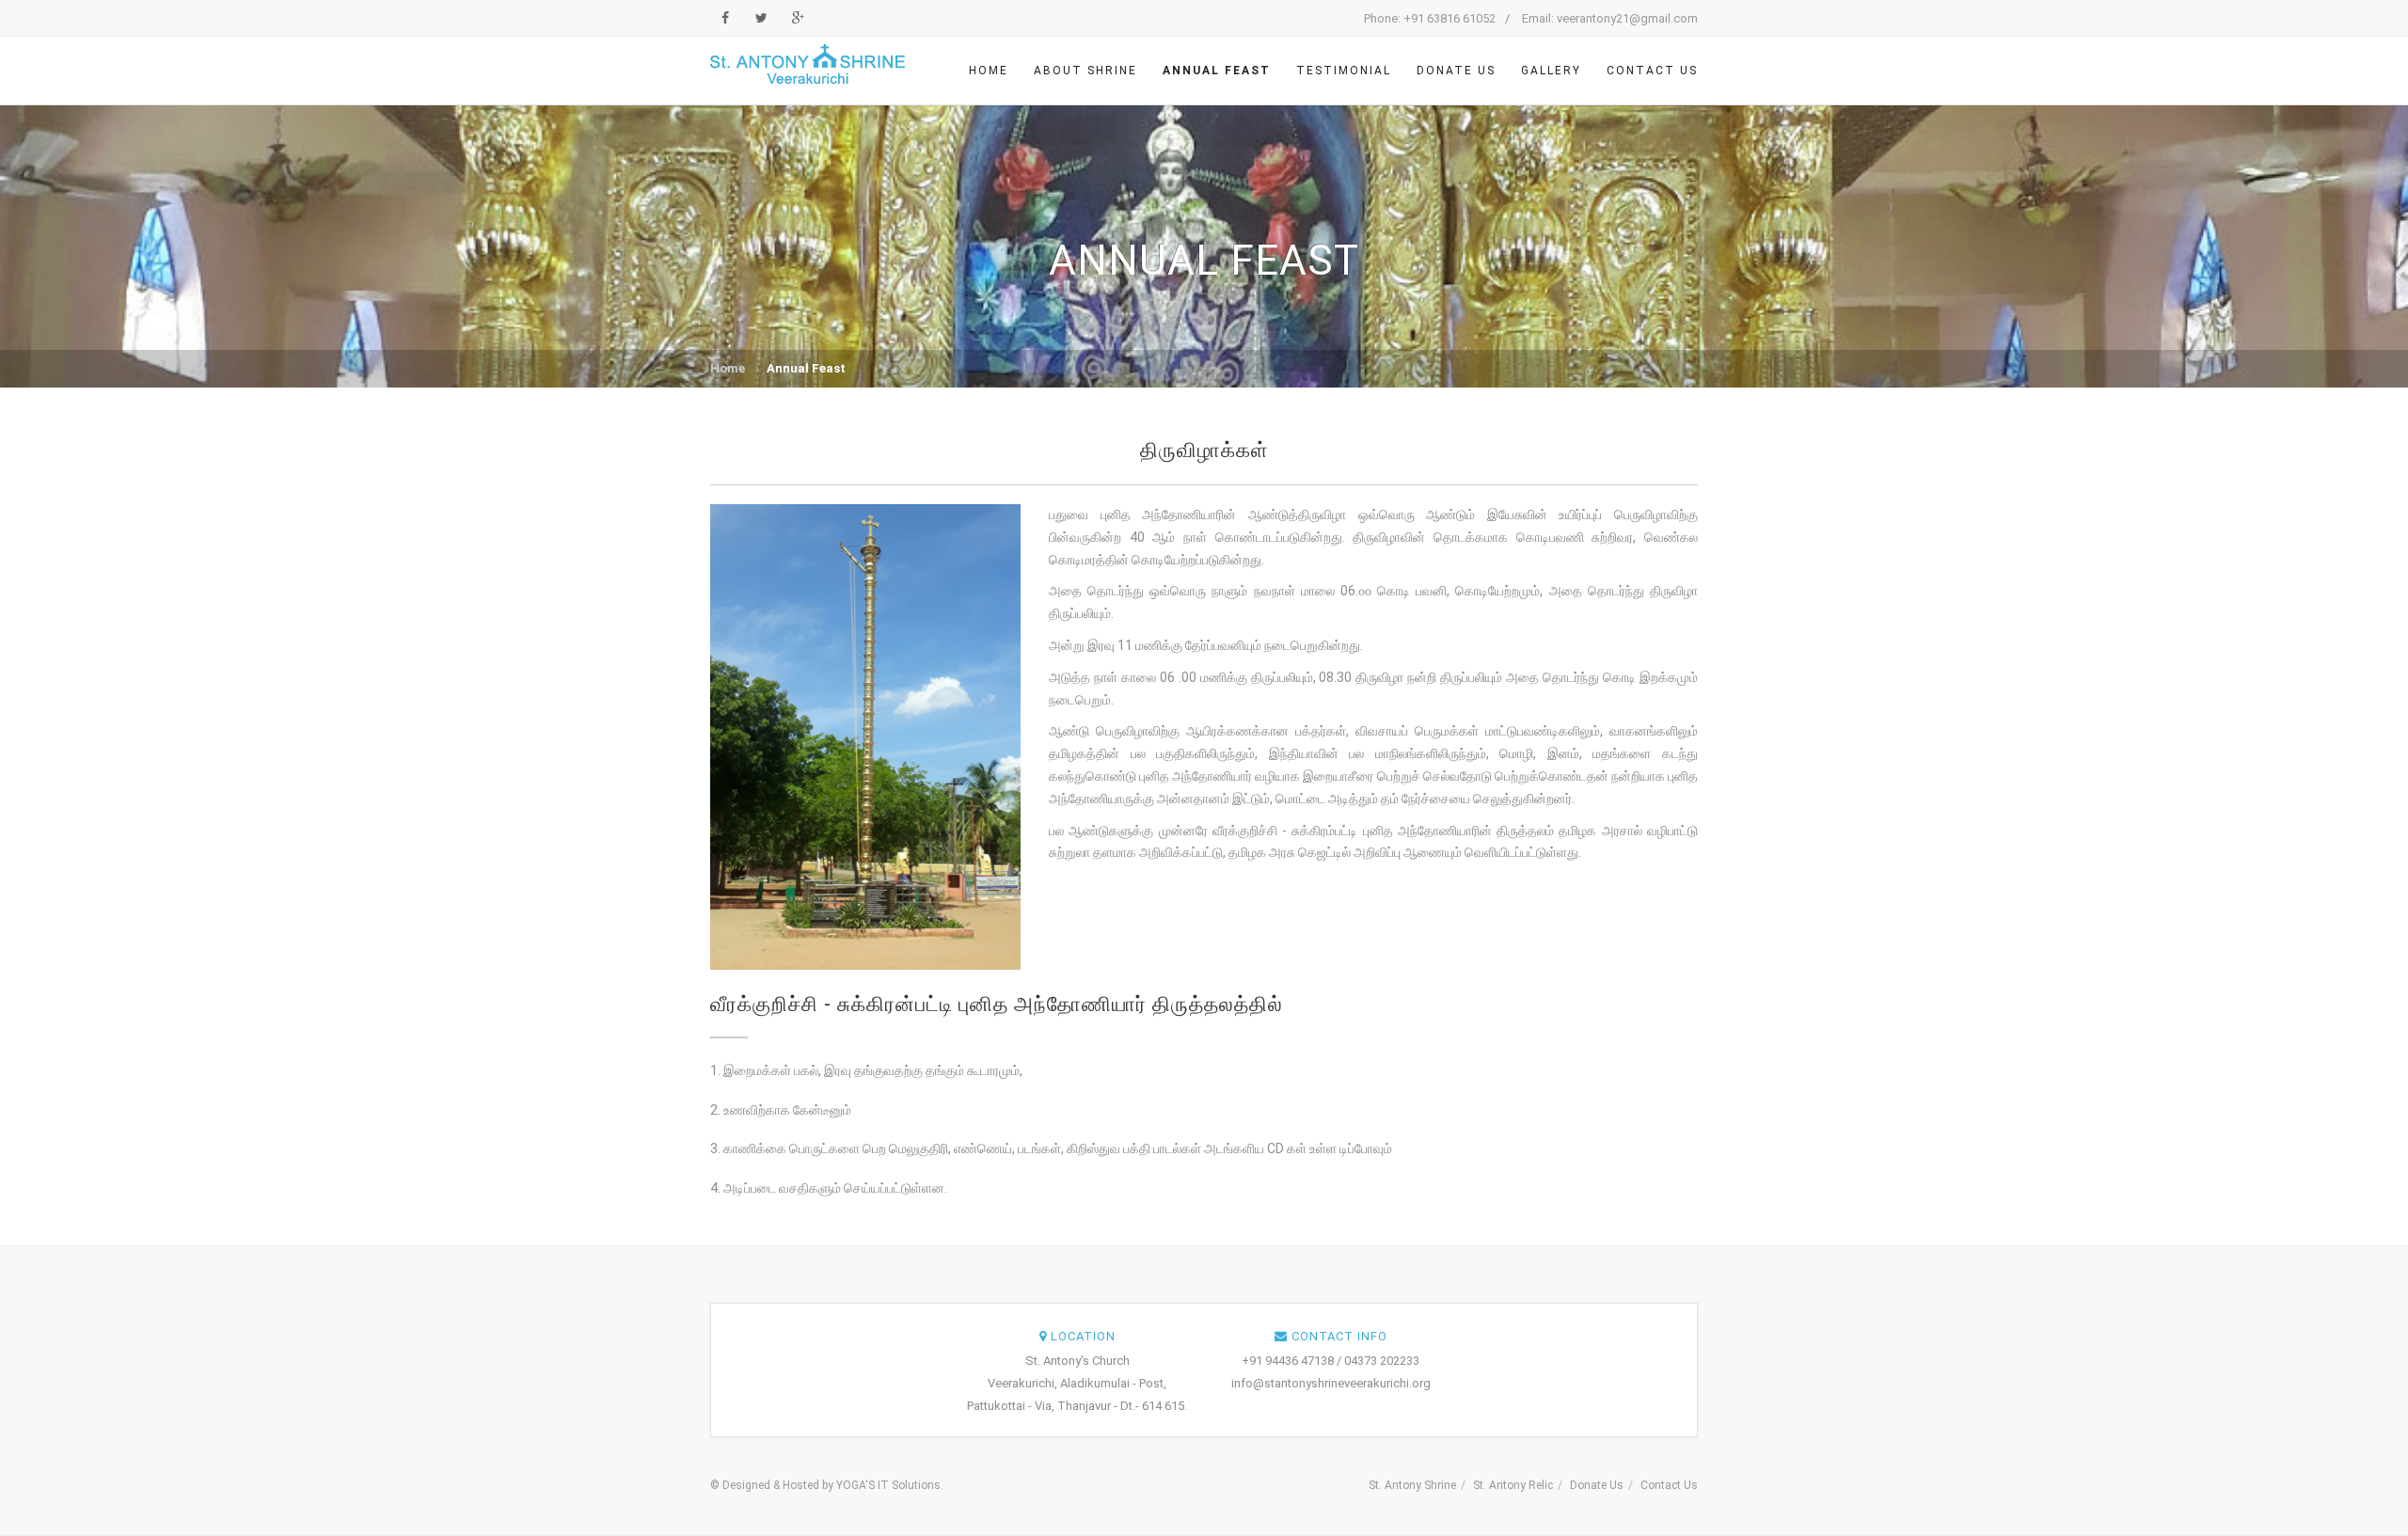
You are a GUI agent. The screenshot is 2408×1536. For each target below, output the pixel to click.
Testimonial (1344, 71)
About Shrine (1085, 71)
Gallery (1551, 71)
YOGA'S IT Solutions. (890, 1485)
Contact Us (1652, 71)
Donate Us (1456, 71)
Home (989, 71)
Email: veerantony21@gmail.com (1610, 18)
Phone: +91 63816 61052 (1430, 18)
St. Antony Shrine (1412, 1485)
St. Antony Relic (1513, 1485)
